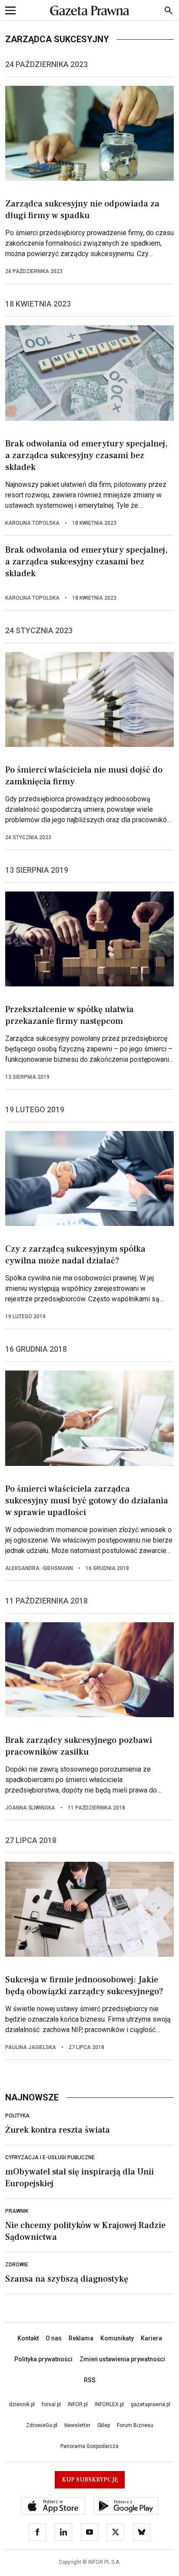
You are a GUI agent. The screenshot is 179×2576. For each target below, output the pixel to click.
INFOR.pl (78, 2404)
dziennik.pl (22, 2404)
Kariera (151, 2338)
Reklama (81, 2338)
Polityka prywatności (43, 2359)
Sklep (104, 2425)
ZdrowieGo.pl (42, 2425)
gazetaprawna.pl (151, 2404)
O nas (54, 2338)
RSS (90, 2380)
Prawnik (17, 2211)
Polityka (17, 2116)
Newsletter (77, 2425)
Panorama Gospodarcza (89, 2446)
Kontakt (28, 2338)
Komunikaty (117, 2338)
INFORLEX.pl (109, 2404)
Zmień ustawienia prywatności (122, 2359)
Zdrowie (17, 2265)
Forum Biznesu (135, 2425)
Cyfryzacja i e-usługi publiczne (50, 2157)
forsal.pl (51, 2404)
